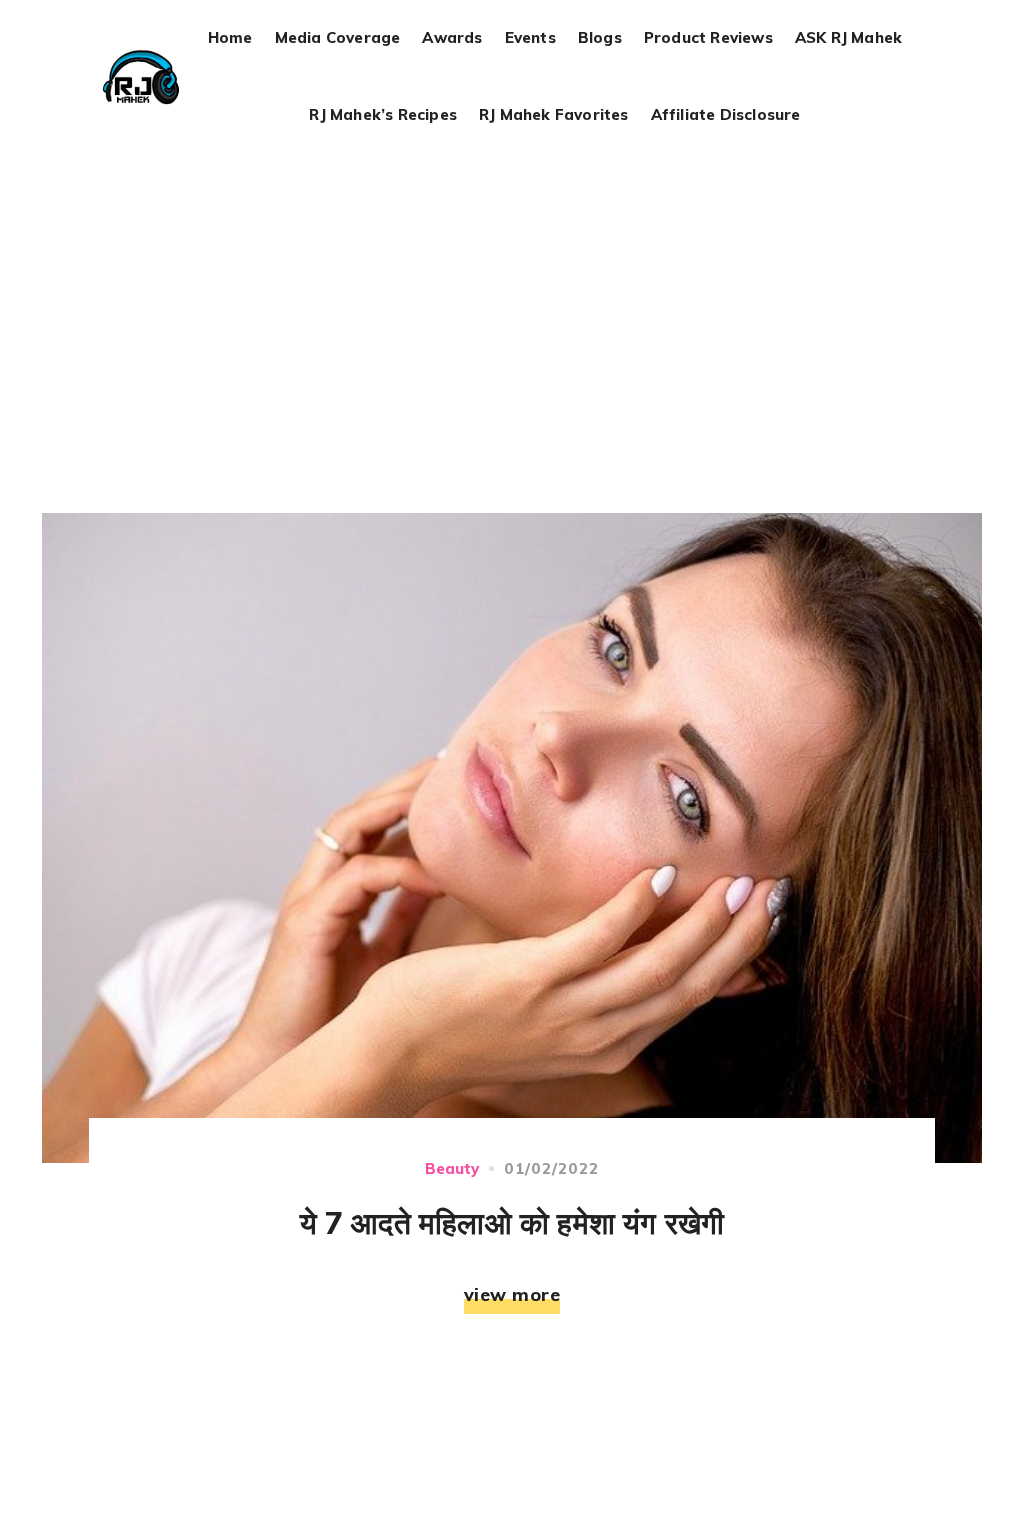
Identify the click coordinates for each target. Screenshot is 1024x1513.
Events (530, 38)
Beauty (452, 1168)
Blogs (600, 38)
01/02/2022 (552, 1168)
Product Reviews (708, 38)
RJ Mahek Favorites (554, 115)
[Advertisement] (516, 305)
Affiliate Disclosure (726, 115)
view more (512, 1294)
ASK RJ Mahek (848, 38)
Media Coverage (338, 38)
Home (230, 38)
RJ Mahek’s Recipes (383, 115)
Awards (452, 38)
